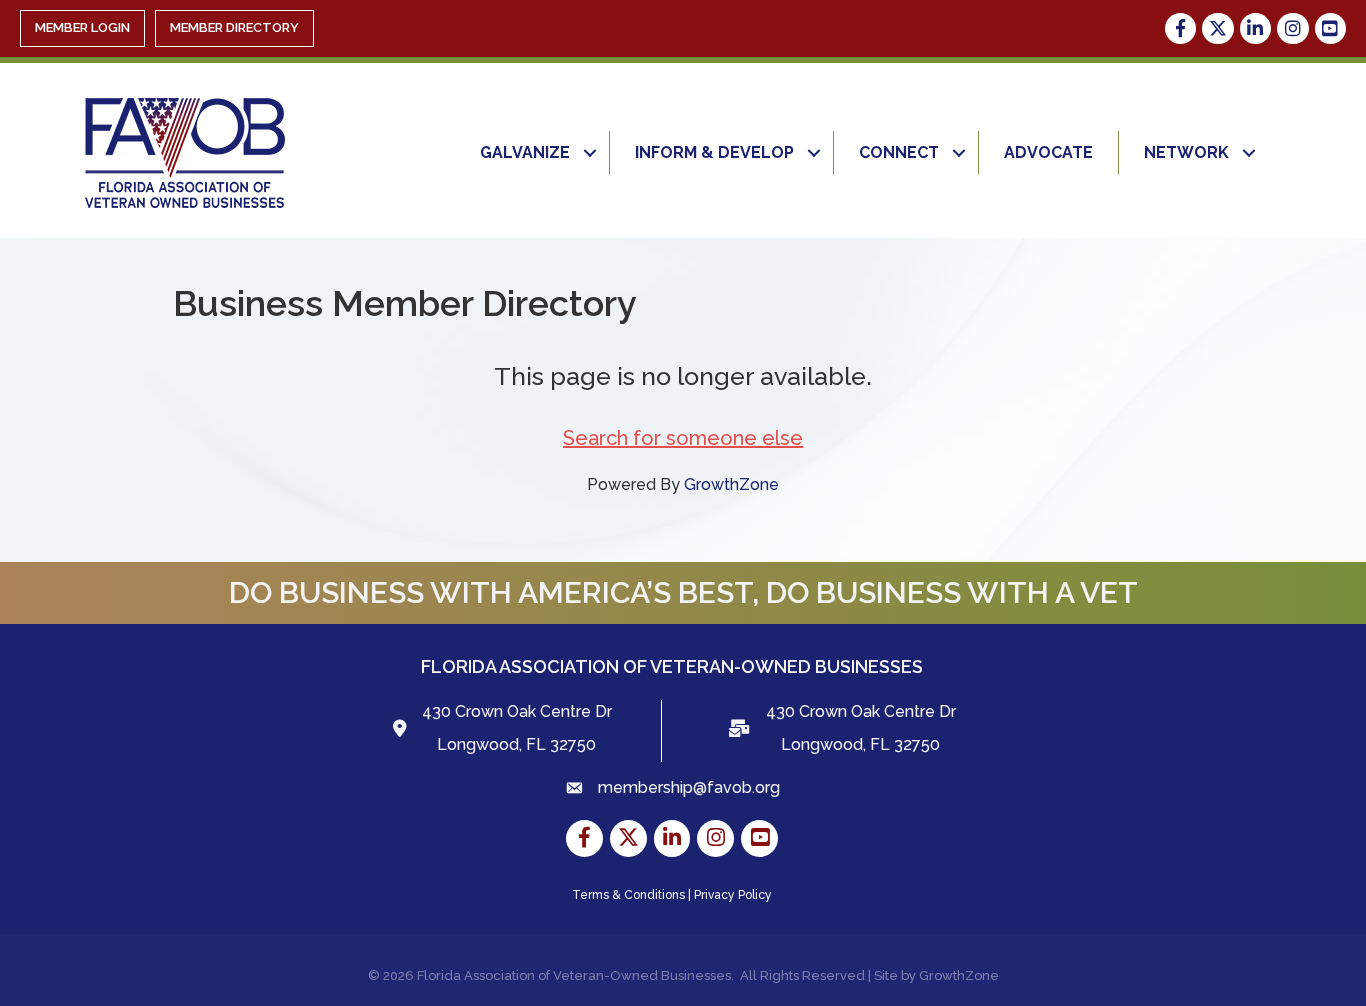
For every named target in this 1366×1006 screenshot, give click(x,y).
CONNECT (899, 152)
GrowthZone (731, 484)
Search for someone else (683, 438)
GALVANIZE (525, 152)
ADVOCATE (1048, 152)
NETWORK (1186, 152)
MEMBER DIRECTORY (234, 27)
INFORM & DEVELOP (714, 152)
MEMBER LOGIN (82, 27)
